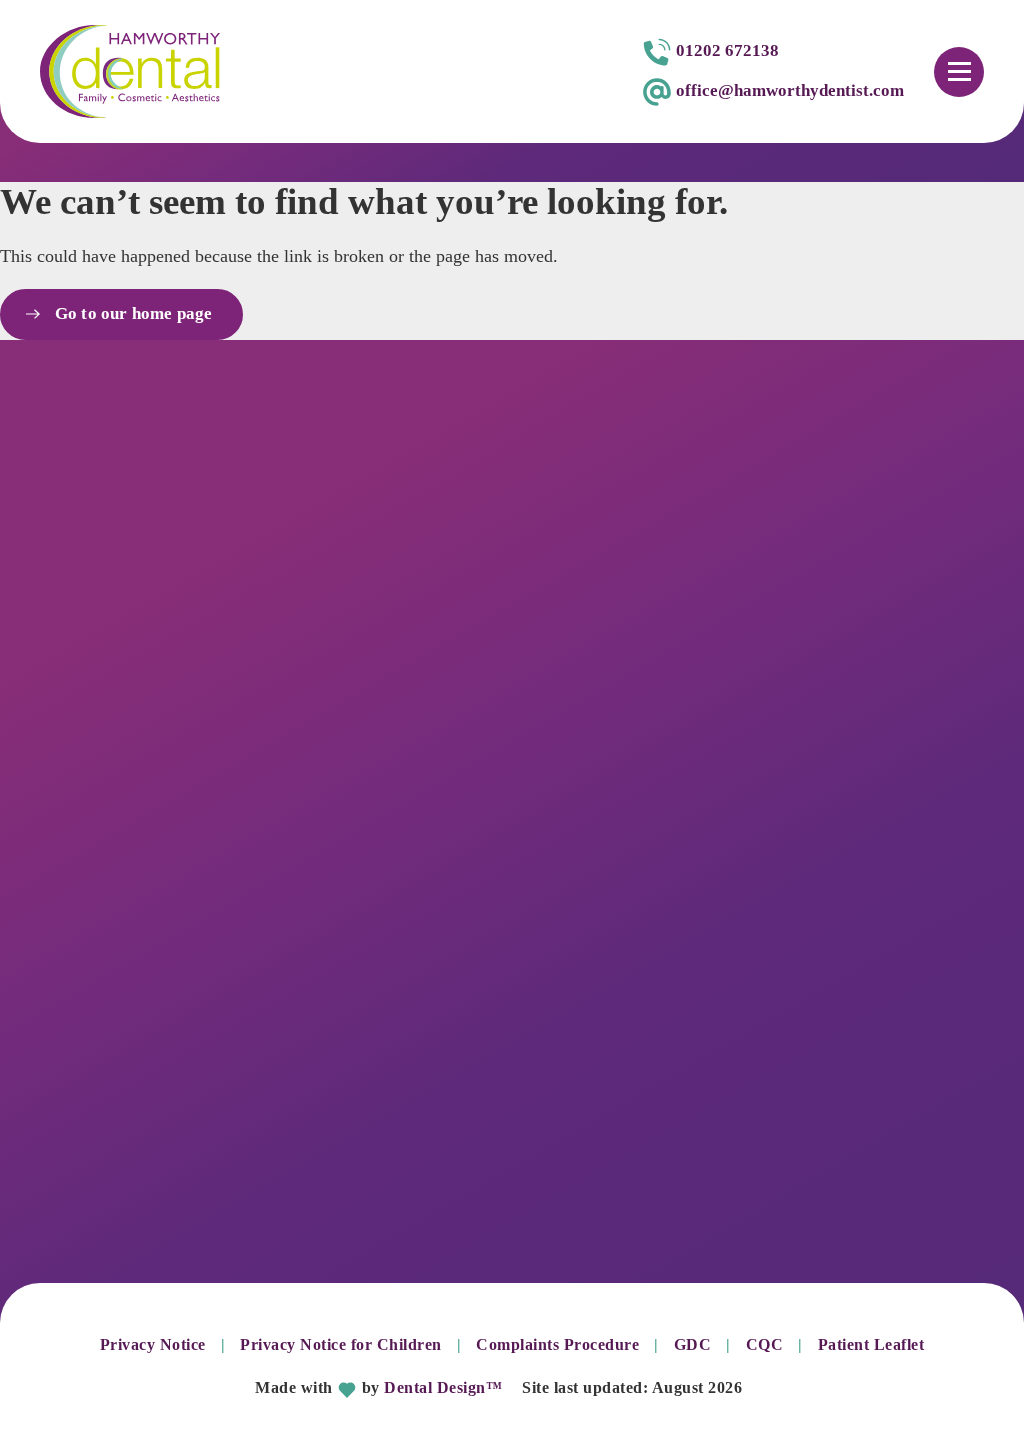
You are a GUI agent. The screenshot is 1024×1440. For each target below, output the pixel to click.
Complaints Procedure (557, 1344)
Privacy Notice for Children (341, 1344)
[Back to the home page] (130, 71)
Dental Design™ (443, 1387)
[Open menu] (959, 72)
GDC (693, 1344)
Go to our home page (134, 313)
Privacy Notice (153, 1344)
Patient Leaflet (871, 1344)
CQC (765, 1344)
